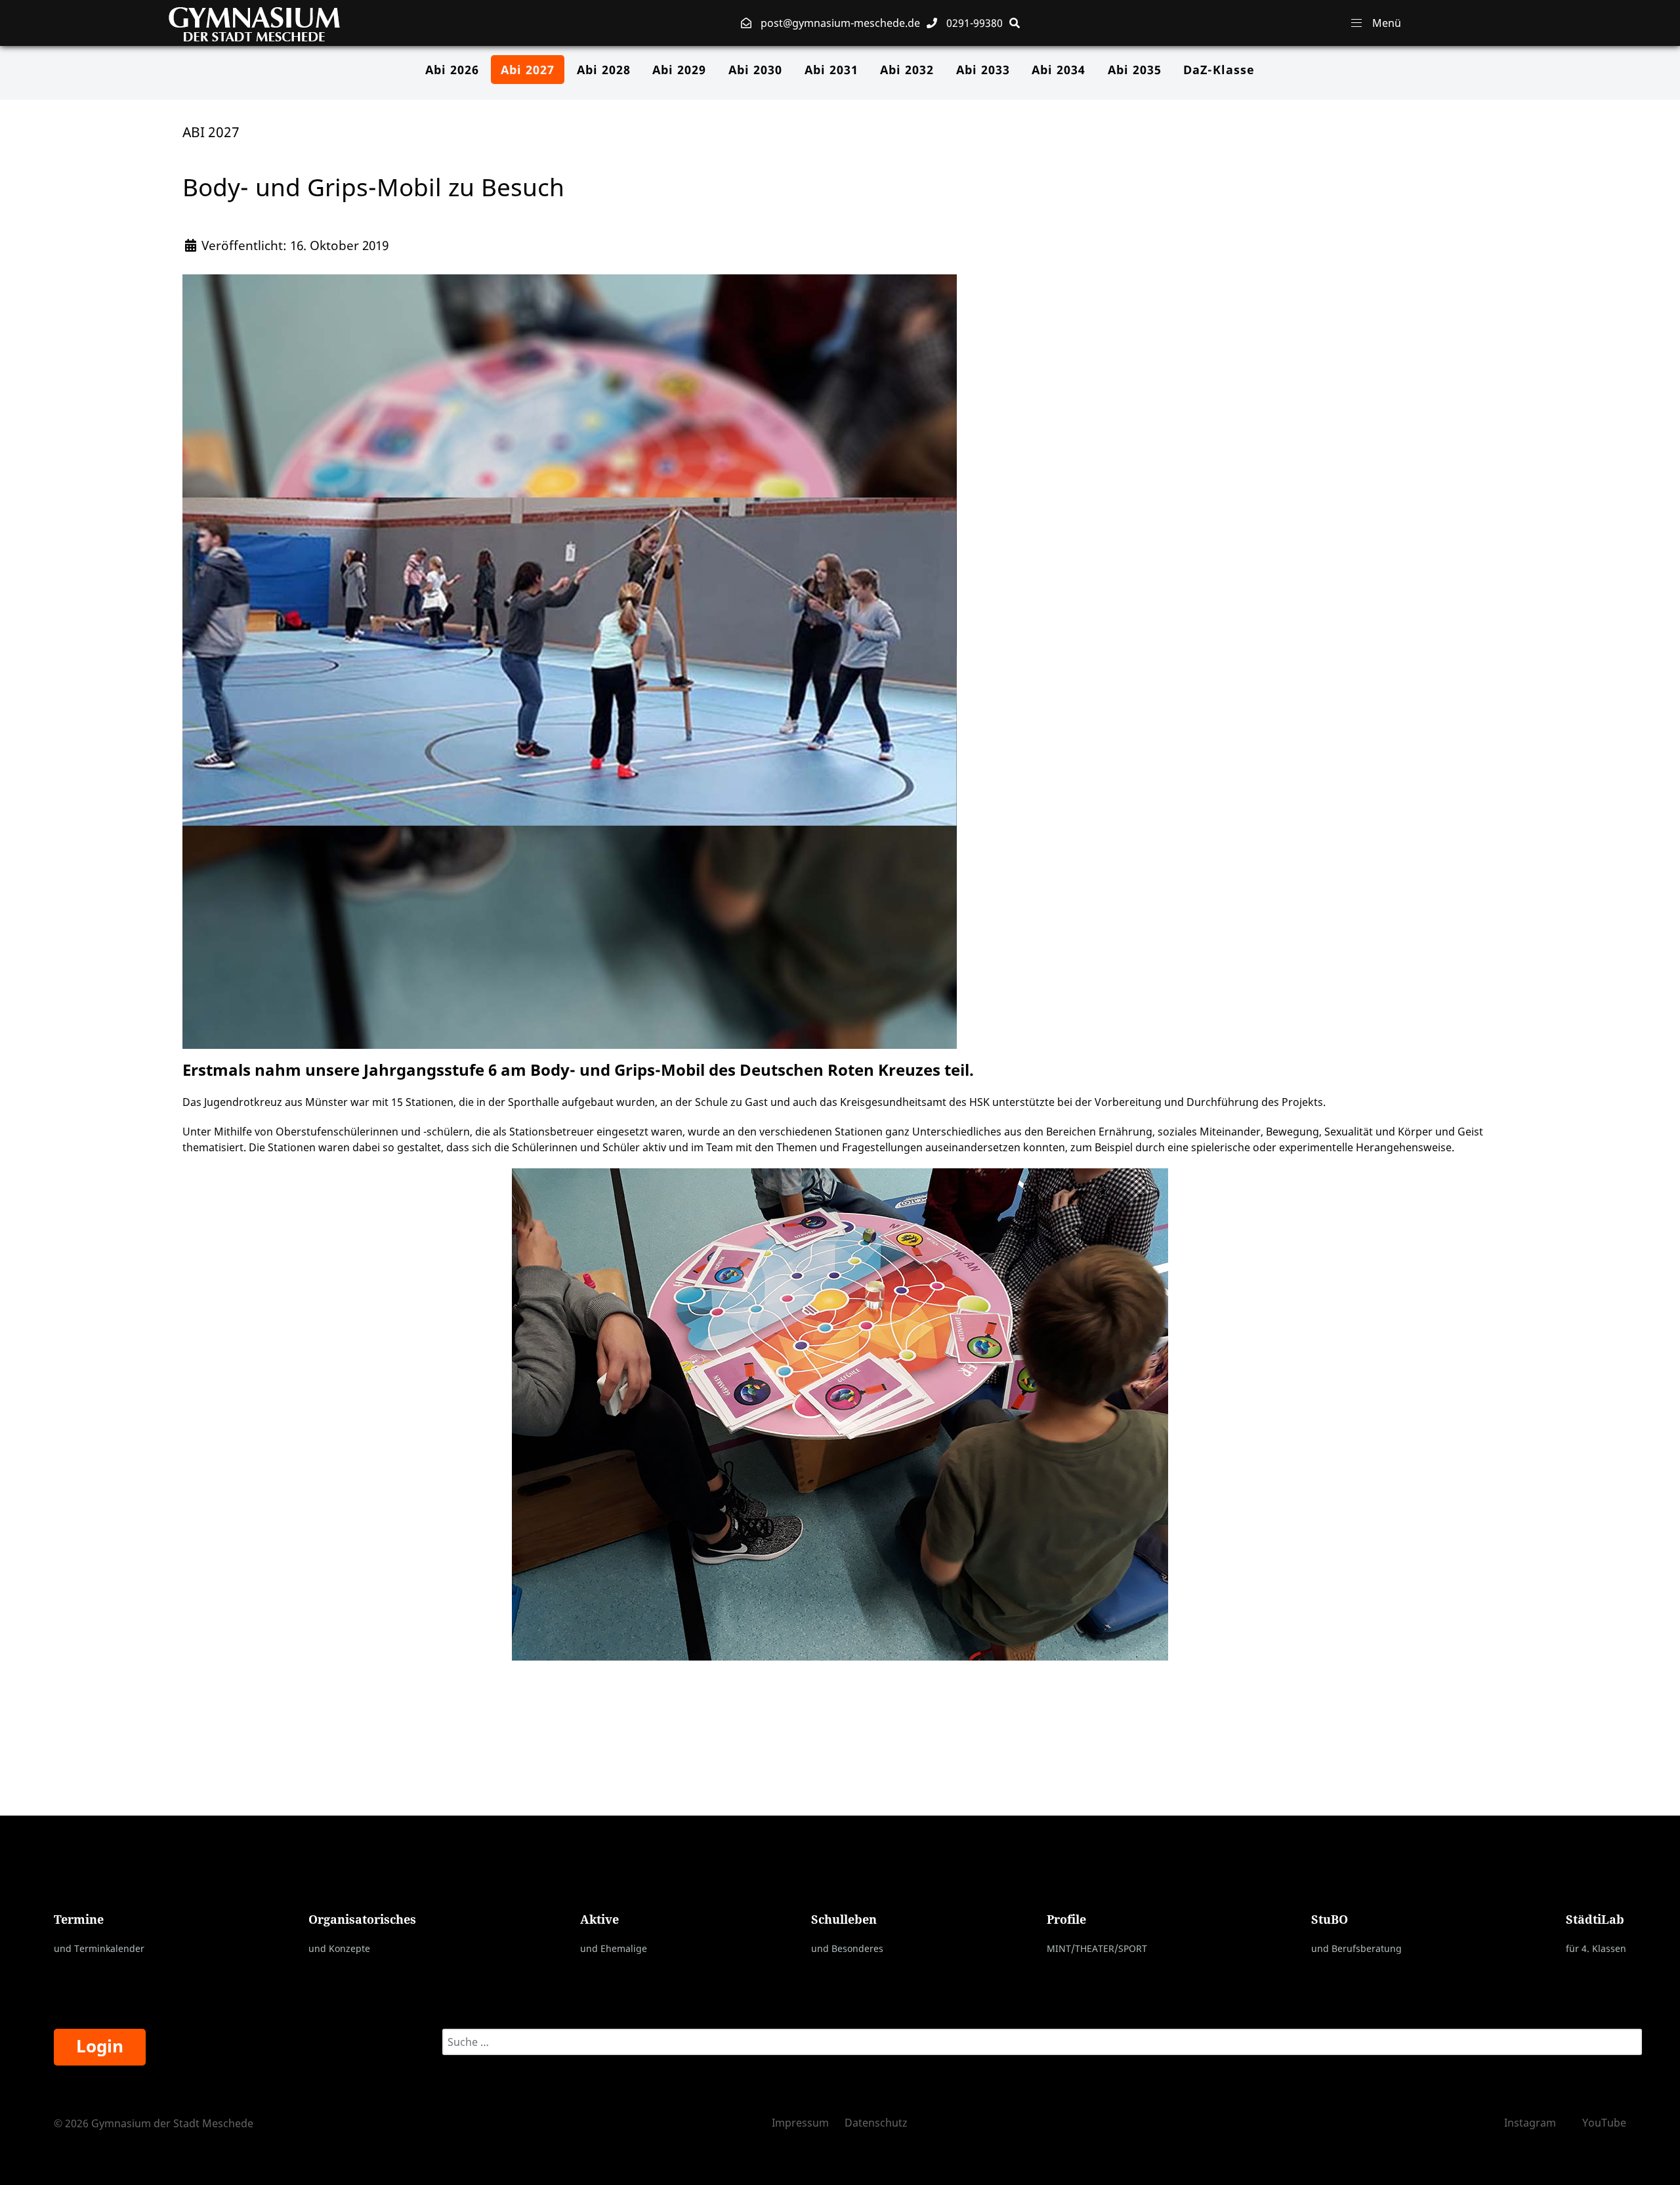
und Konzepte (339, 1948)
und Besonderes (847, 1948)
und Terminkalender (99, 1948)
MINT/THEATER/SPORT (1097, 1948)
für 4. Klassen (1596, 1948)
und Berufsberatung (1356, 1948)
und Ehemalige (614, 1948)
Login (100, 2046)
